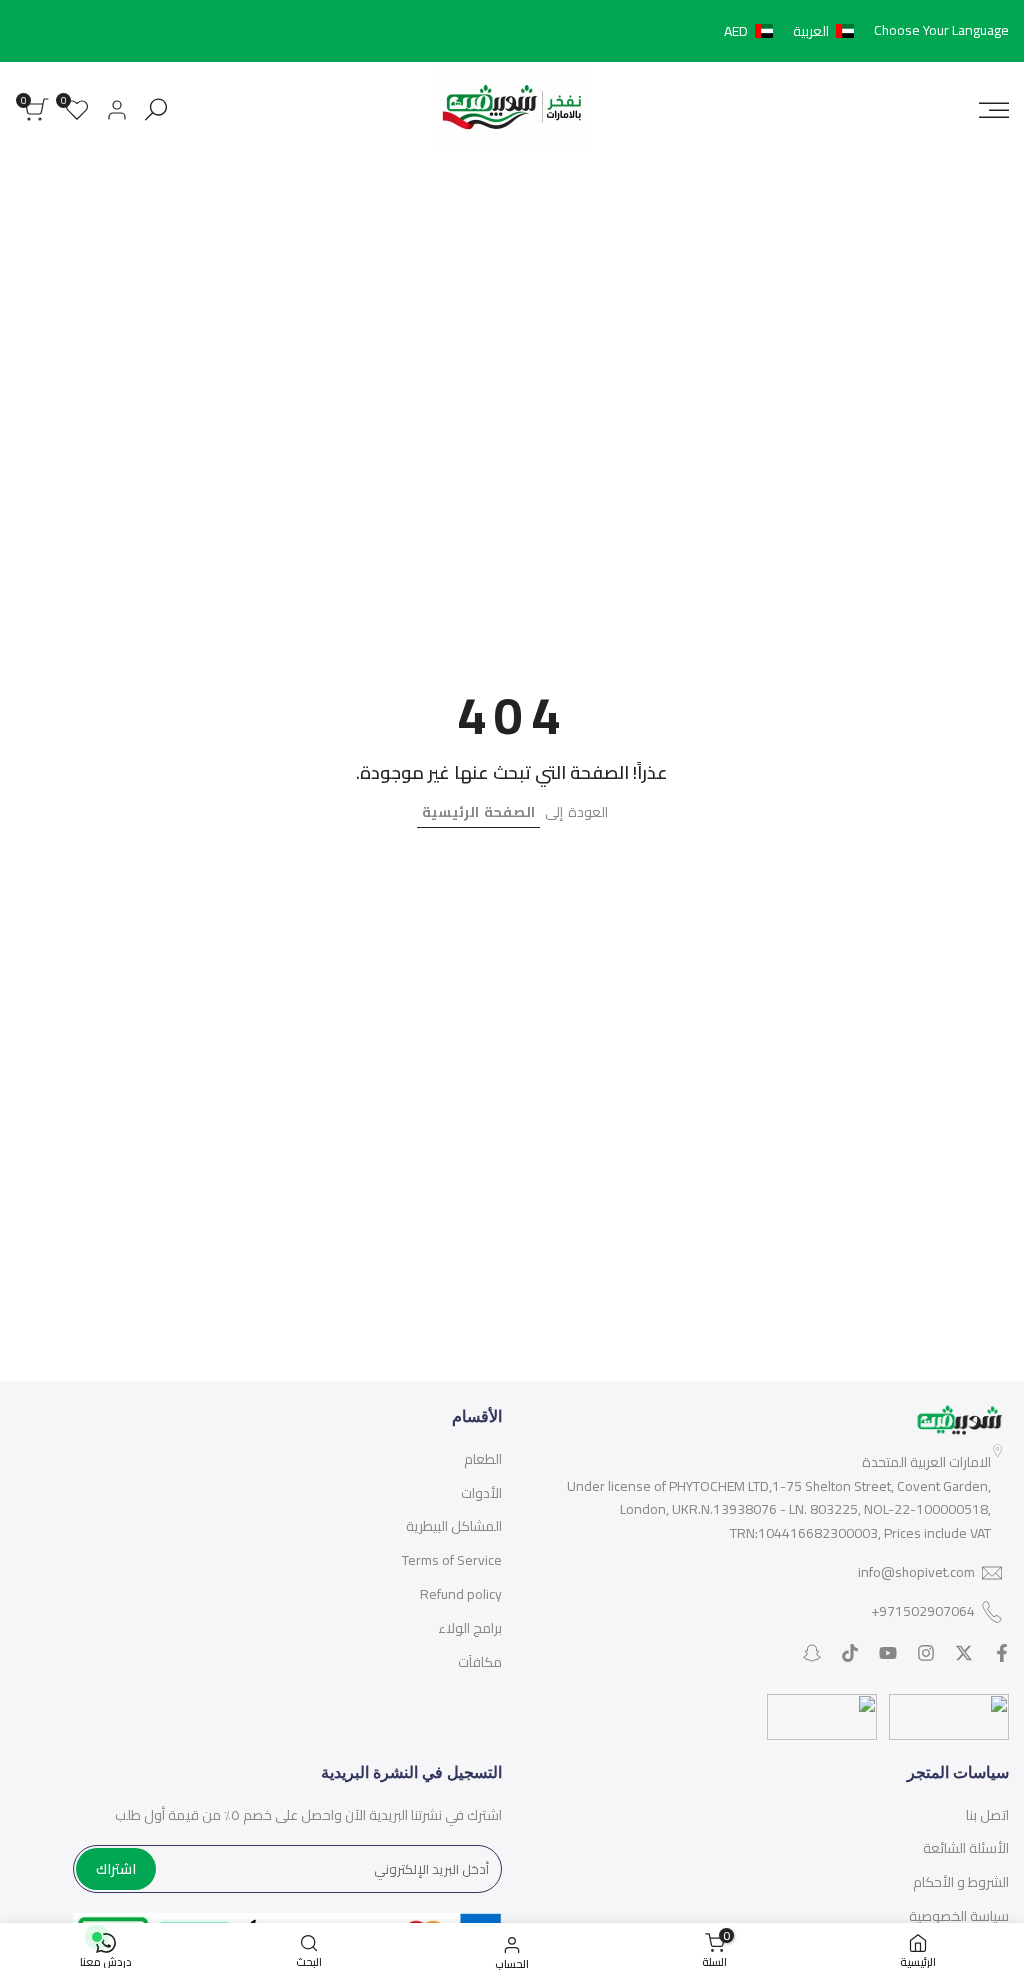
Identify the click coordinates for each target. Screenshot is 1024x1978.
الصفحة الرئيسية (478, 812)
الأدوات (481, 1493)
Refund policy (461, 1594)
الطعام (483, 1459)
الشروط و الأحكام (961, 1882)
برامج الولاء (470, 1628)
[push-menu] (994, 110)
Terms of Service (452, 1560)
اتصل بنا (987, 1815)
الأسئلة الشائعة (966, 1848)
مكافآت (480, 1662)
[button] (793, 31)
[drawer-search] (156, 109)
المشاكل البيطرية (454, 1526)
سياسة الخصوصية (959, 1916)
